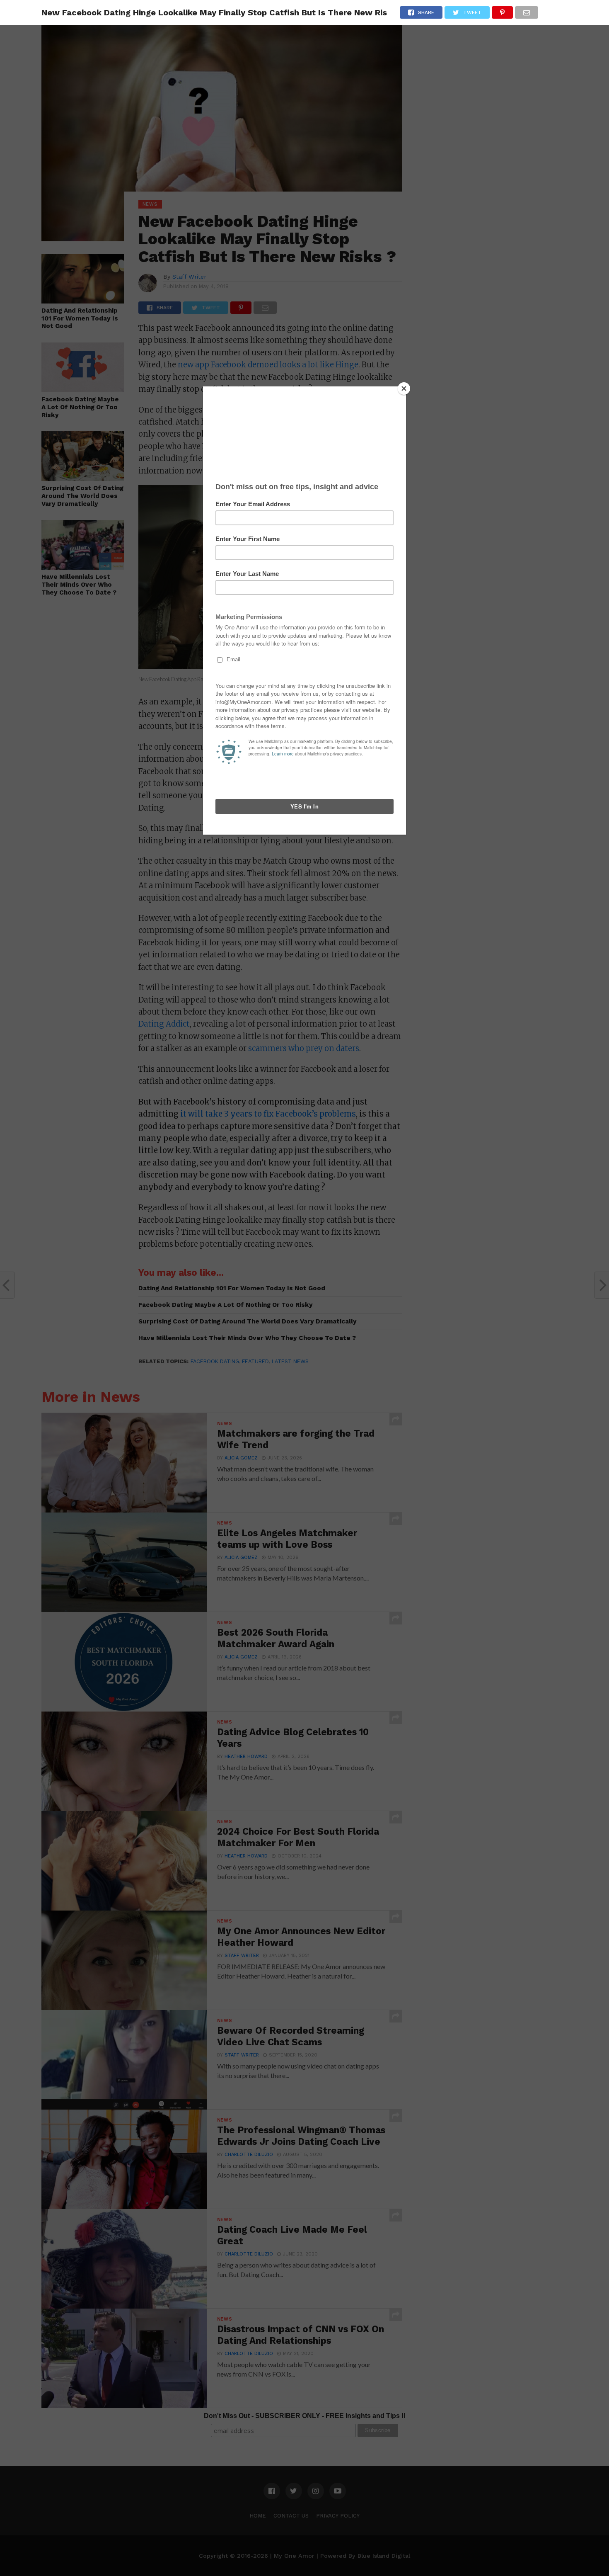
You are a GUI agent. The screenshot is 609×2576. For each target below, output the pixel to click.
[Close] (404, 388)
